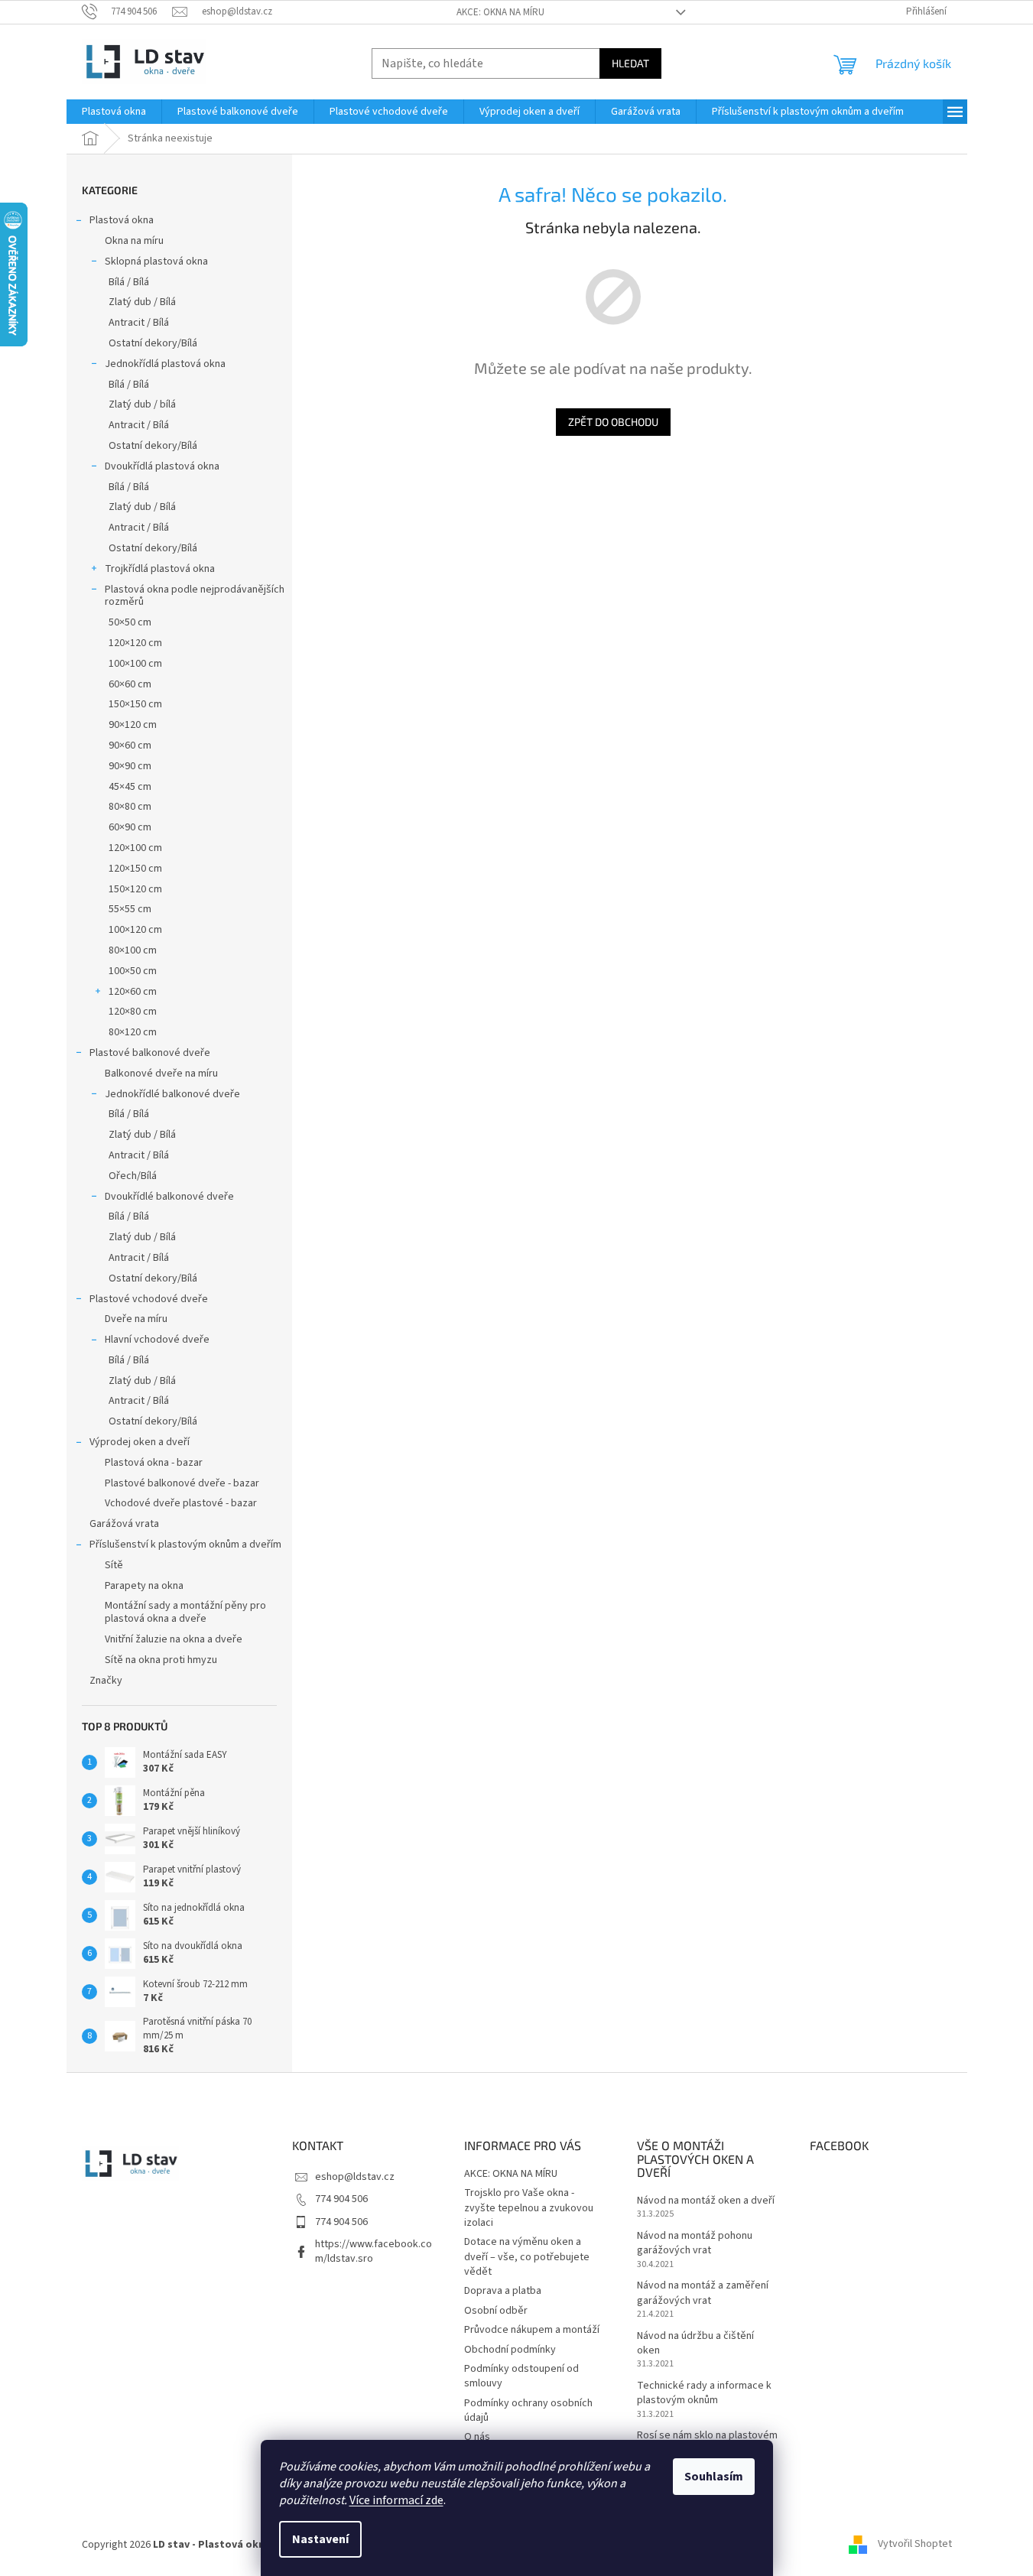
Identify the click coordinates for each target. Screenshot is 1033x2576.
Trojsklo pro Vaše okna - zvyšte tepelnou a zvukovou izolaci (529, 2208)
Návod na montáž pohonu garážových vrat (695, 2243)
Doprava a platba (503, 2291)
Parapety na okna (144, 1586)
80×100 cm (133, 950)
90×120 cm (133, 725)
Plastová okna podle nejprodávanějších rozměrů (195, 596)
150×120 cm (135, 889)
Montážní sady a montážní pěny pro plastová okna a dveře (185, 1612)
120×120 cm (135, 643)
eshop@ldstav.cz (355, 2177)
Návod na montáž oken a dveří (706, 2201)
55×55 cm (130, 909)
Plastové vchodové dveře (149, 1299)
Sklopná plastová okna (156, 261)
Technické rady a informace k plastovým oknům (704, 2393)
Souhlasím (714, 2477)
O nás (477, 2437)
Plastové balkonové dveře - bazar (182, 1483)
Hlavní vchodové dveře (157, 1340)
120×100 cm (135, 848)
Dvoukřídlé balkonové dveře (169, 1197)
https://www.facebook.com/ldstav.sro (374, 2251)
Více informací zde (396, 2500)
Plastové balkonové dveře (150, 1053)
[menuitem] (114, 112)
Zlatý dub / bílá (142, 404)
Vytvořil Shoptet (915, 2545)
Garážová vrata (124, 1524)
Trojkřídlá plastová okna (160, 569)
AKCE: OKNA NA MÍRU (500, 12)
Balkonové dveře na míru (161, 1074)
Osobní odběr (496, 2311)
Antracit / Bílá (139, 323)
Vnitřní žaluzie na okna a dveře (174, 1639)
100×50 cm (133, 971)
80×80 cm (130, 807)
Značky (106, 1681)
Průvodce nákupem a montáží (532, 2330)
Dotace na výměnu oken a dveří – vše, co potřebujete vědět (527, 2257)
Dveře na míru (136, 1319)
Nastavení (320, 2539)
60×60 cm (130, 684)
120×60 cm (133, 992)
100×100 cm (135, 664)
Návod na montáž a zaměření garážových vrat (703, 2293)
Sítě (114, 1565)
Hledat (630, 63)
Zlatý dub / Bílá (142, 302)
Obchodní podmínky (510, 2350)
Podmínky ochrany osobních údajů (528, 2410)
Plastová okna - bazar (154, 1463)
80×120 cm (133, 1032)
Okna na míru (134, 241)
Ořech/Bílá (133, 1176)
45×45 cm (130, 787)
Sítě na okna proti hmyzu (161, 1660)
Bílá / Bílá (129, 282)
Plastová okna (122, 220)
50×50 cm (130, 622)
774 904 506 (341, 2199)
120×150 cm (135, 869)
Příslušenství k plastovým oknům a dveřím (185, 1545)
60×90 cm (130, 827)
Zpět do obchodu (613, 422)
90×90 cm (130, 766)
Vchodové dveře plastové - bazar (181, 1503)
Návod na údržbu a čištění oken (695, 2344)
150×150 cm (135, 704)
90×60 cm (130, 746)
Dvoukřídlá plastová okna (162, 466)
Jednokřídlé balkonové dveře (172, 1094)
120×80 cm (133, 1012)
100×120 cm (135, 930)
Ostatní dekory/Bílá (153, 343)
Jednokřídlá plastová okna (165, 364)
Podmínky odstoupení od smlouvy (521, 2376)
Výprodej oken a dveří (140, 1442)
